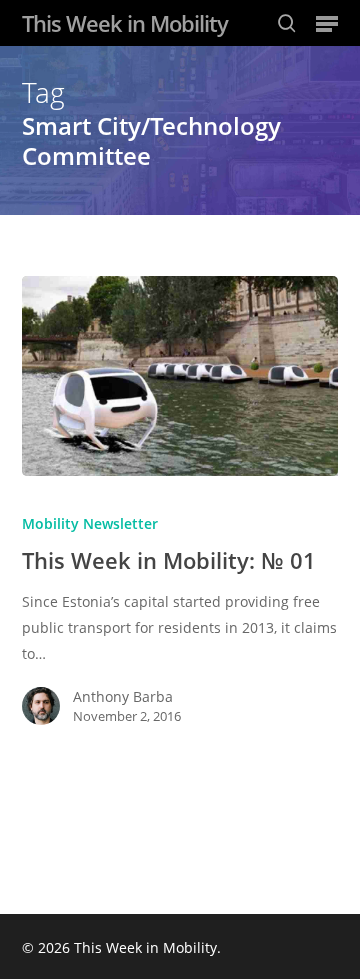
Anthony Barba (123, 696)
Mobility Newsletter (90, 523)
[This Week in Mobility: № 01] (180, 376)
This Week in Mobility (125, 23)
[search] (287, 23)
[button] (327, 23)
